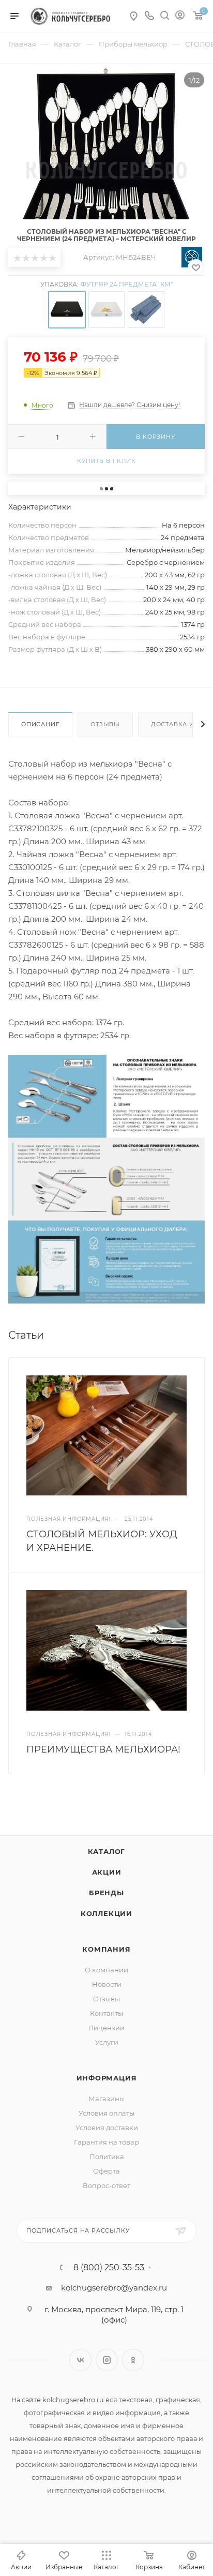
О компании (106, 1970)
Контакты (106, 2013)
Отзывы (105, 724)
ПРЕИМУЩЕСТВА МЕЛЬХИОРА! (103, 1749)
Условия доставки (107, 2128)
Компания (106, 1949)
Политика (107, 2156)
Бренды (106, 1893)
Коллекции (106, 1913)
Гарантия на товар (106, 2142)
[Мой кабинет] (180, 16)
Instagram (107, 2360)
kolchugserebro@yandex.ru (114, 2288)
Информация (107, 2078)
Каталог (107, 1851)
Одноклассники (133, 2360)
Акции (107, 1872)
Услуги (107, 2042)
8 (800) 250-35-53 (109, 2268)
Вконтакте (80, 2360)
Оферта (106, 2171)
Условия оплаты (106, 2113)
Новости (107, 1984)
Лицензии (106, 2028)
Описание (40, 724)
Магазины (106, 2099)
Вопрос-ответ (106, 2185)
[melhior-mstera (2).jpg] (106, 1178)
